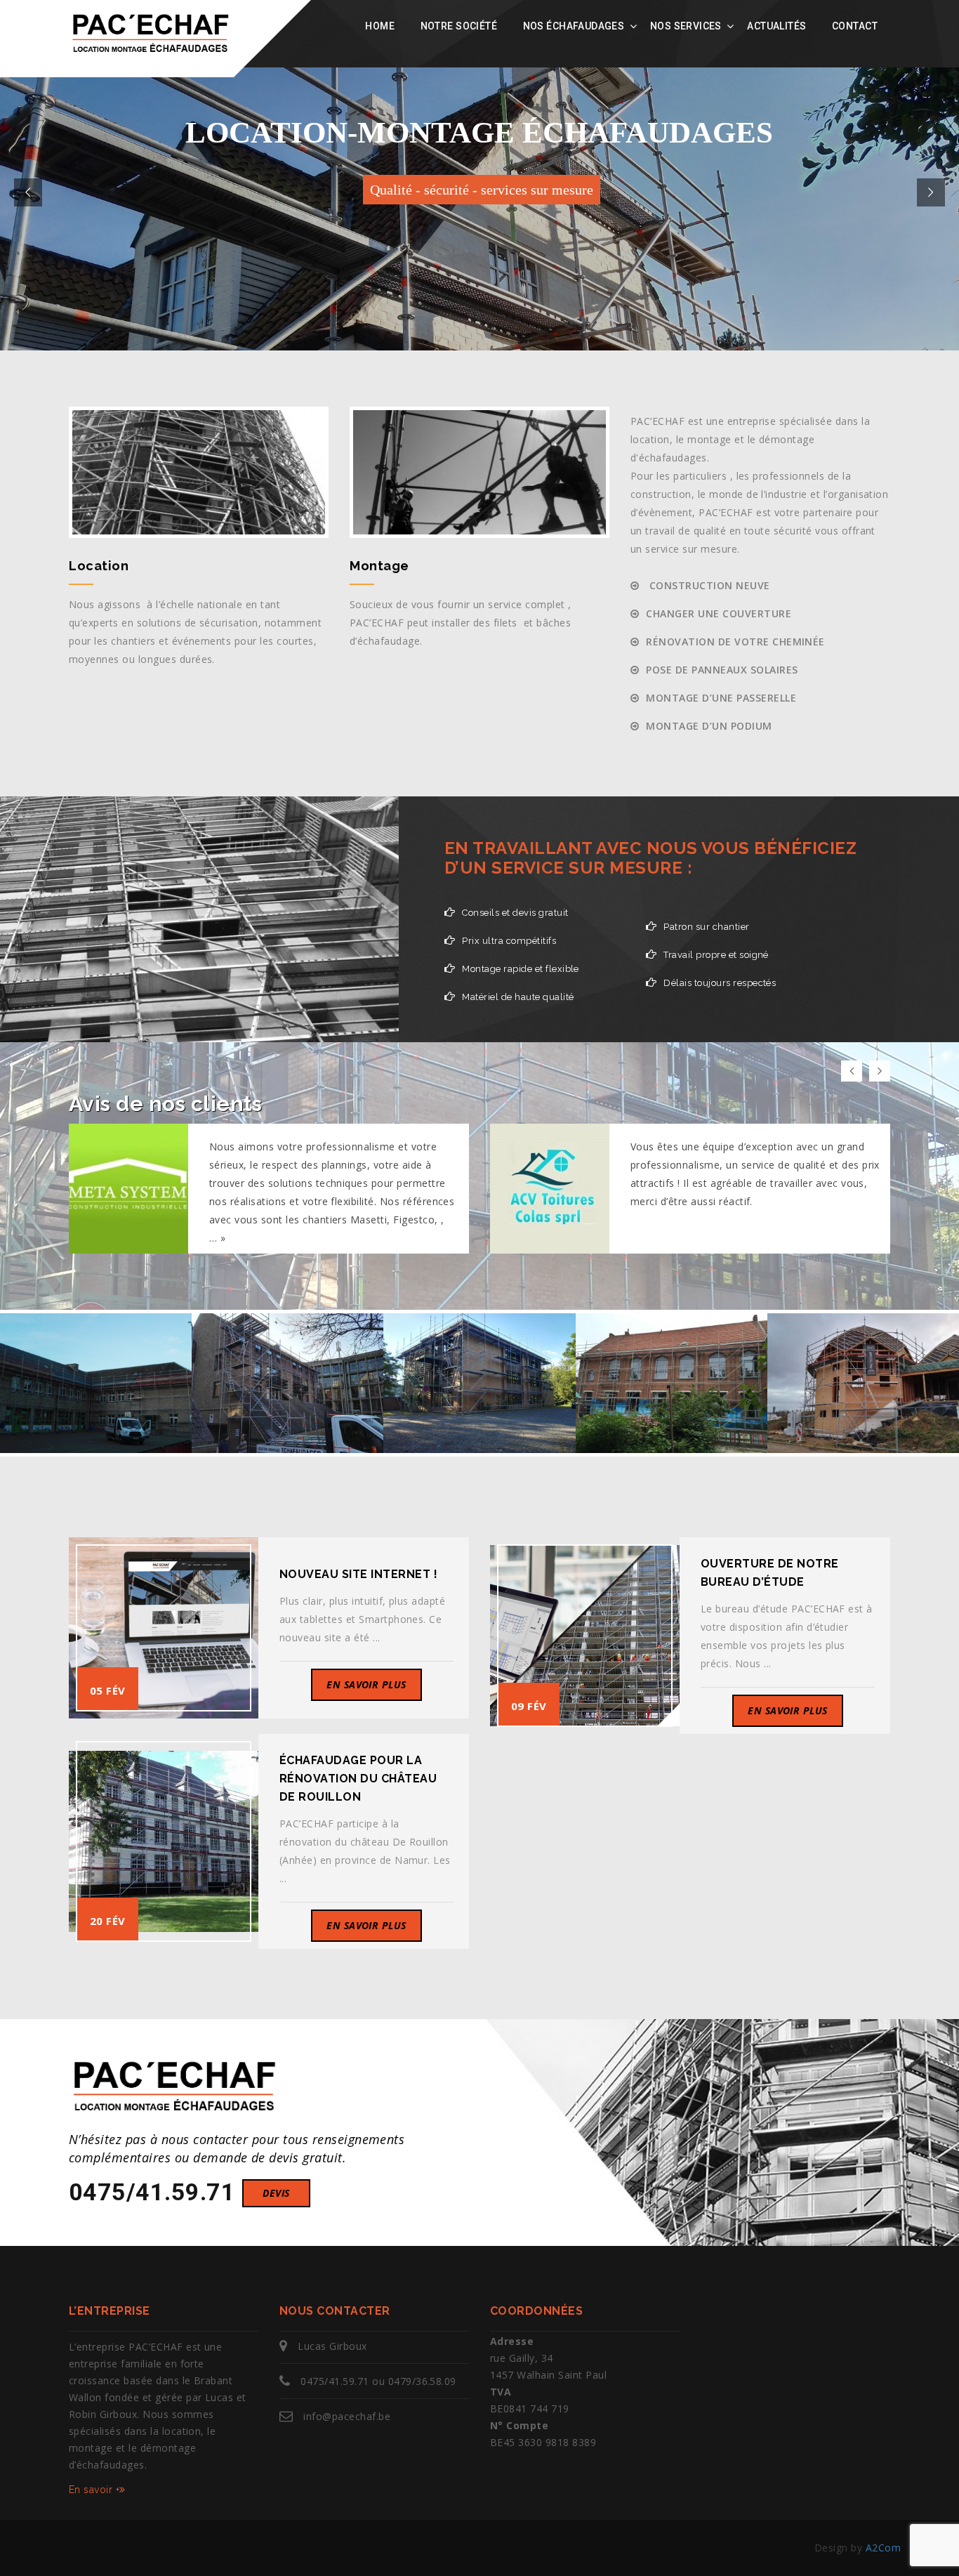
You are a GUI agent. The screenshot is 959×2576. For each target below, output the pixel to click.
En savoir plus (366, 1684)
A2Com (883, 2548)
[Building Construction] (167, 1338)
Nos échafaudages (574, 26)
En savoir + (94, 2490)
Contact (855, 26)
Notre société (459, 26)
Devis (276, 2193)
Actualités (776, 26)
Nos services (686, 26)
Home (380, 26)
